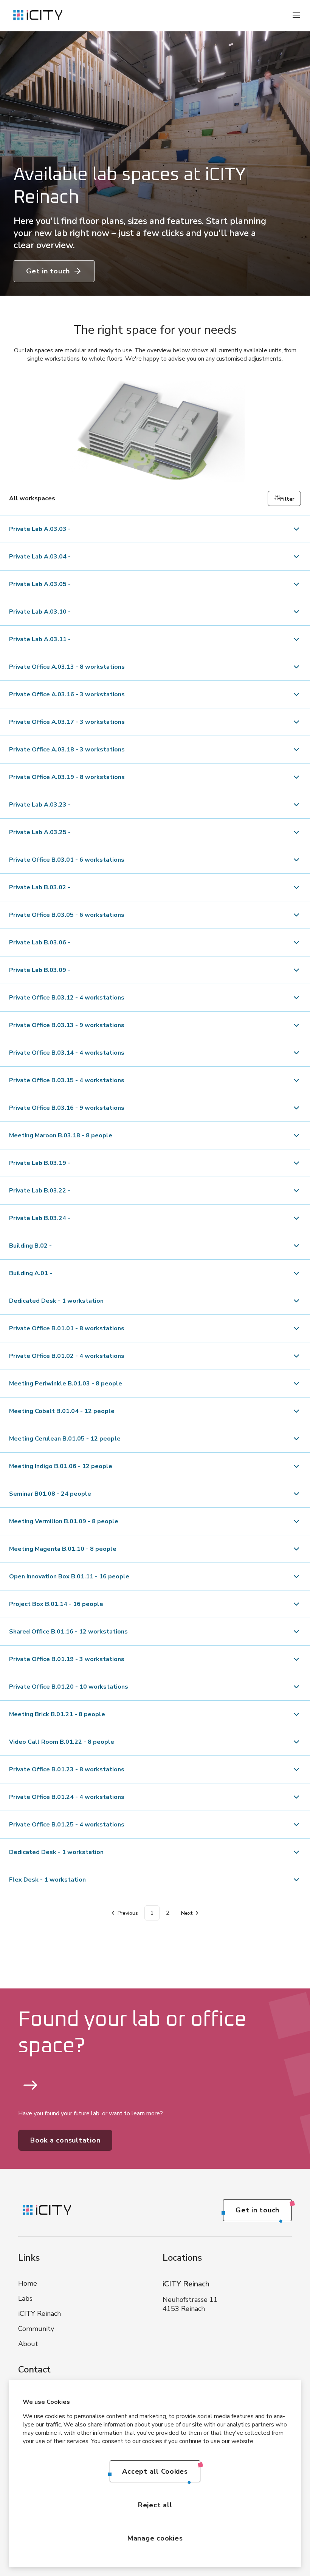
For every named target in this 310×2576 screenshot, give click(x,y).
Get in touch (48, 271)
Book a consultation (65, 2140)
